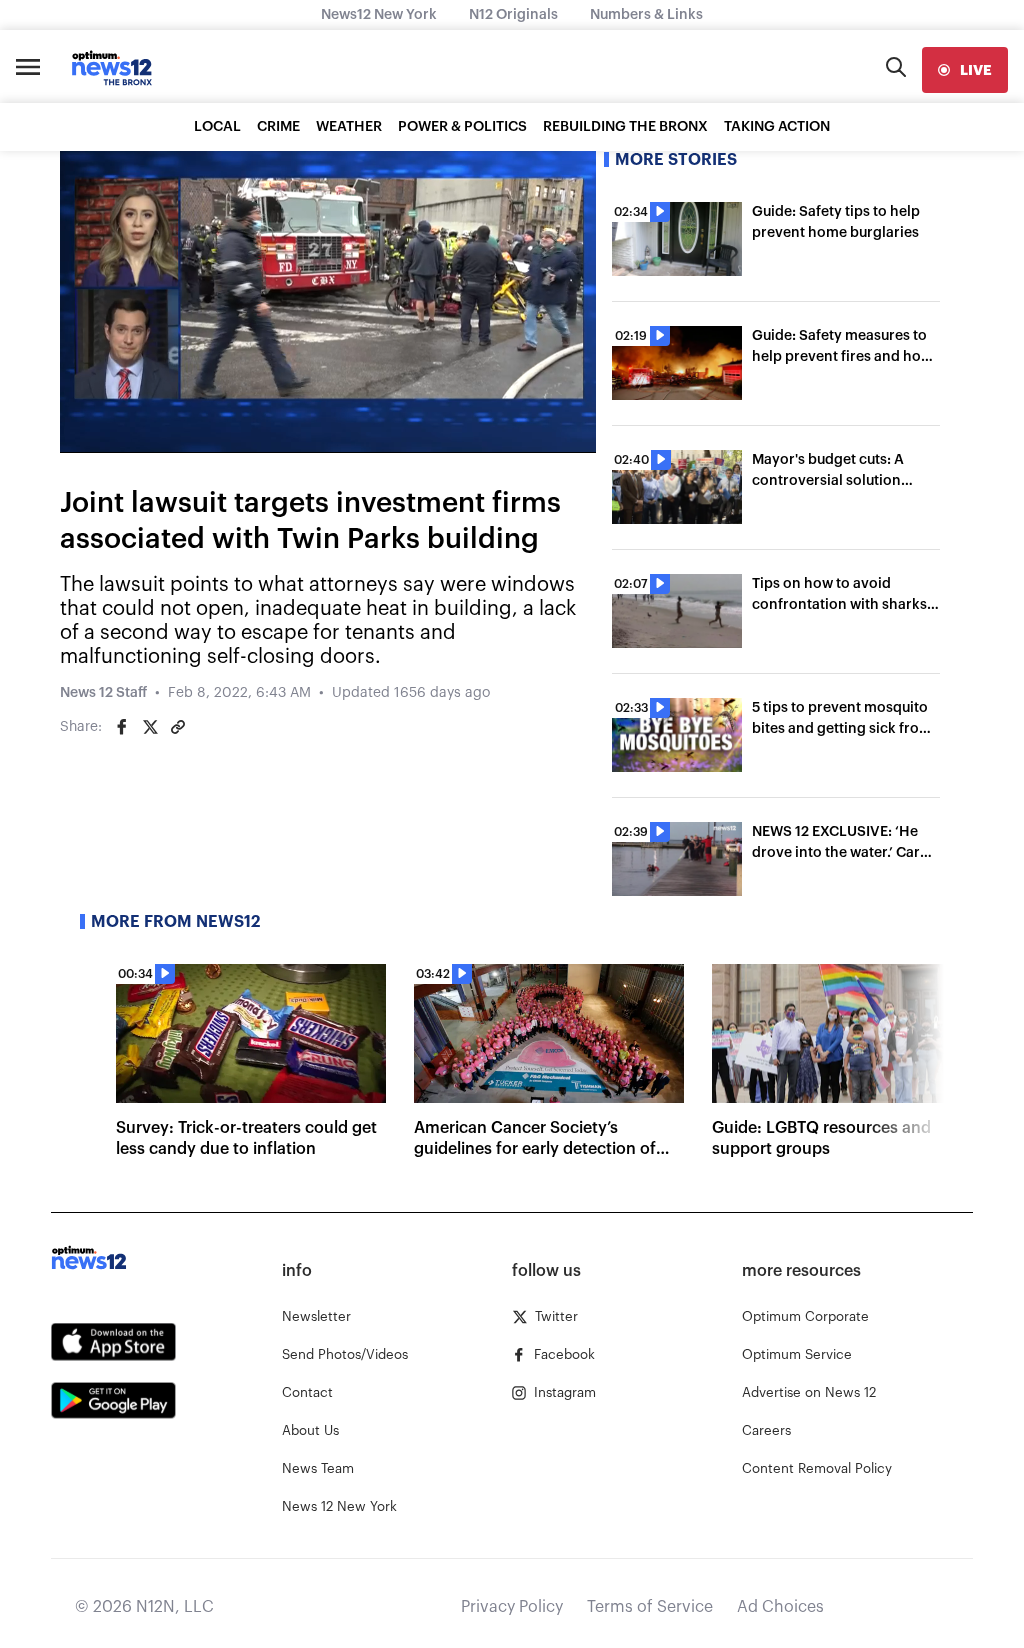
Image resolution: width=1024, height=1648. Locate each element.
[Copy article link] (178, 727)
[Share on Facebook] (122, 727)
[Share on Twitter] (150, 727)
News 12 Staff (103, 693)
